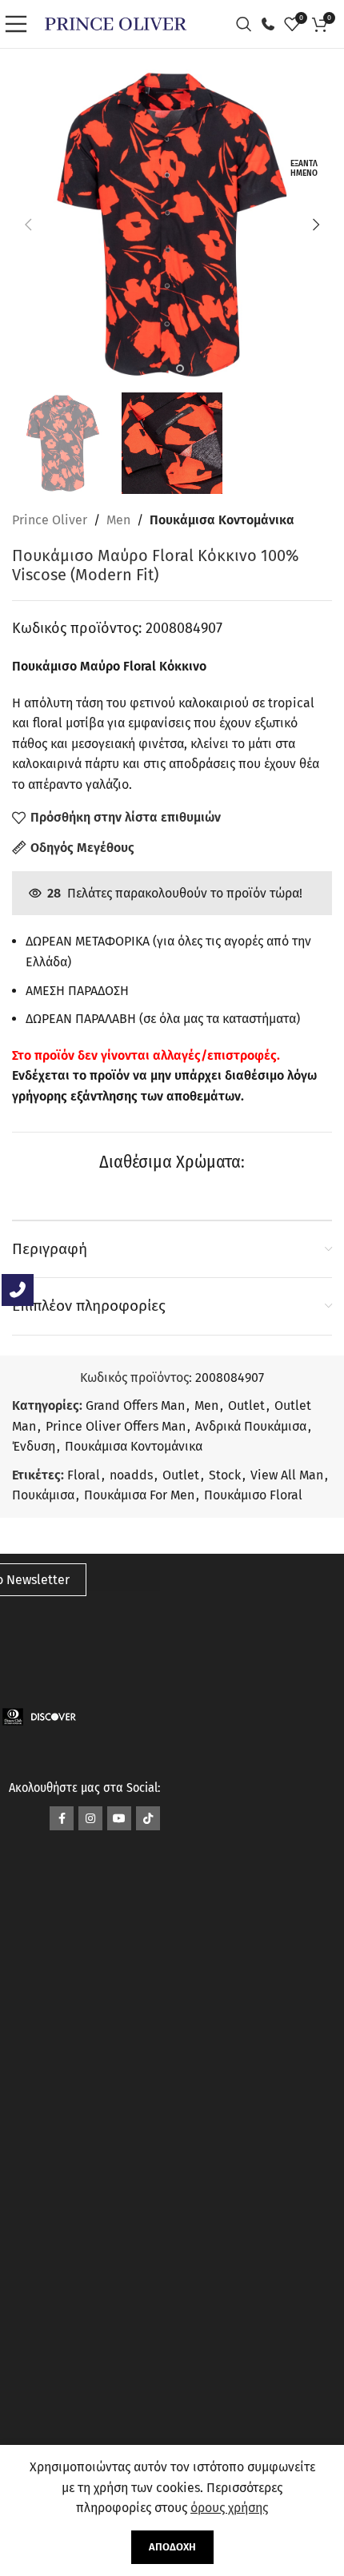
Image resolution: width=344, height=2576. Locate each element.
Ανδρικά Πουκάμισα (251, 1426)
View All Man (287, 1475)
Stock (225, 1475)
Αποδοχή (172, 2547)
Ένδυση (34, 1446)
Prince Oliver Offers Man (116, 1426)
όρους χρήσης (229, 2508)
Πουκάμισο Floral (253, 1495)
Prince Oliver (50, 520)
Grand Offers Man (135, 1405)
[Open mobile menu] (20, 24)
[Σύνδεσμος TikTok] (148, 1818)
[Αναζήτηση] (248, 24)
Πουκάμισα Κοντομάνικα (222, 520)
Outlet (246, 1405)
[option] (164, 368)
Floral (84, 1475)
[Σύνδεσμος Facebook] (62, 1818)
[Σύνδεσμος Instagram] (90, 1818)
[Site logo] (116, 23)
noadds (131, 1475)
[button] (28, 225)
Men (118, 520)
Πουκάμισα (43, 1495)
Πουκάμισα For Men (139, 1495)
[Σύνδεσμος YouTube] (119, 1818)
